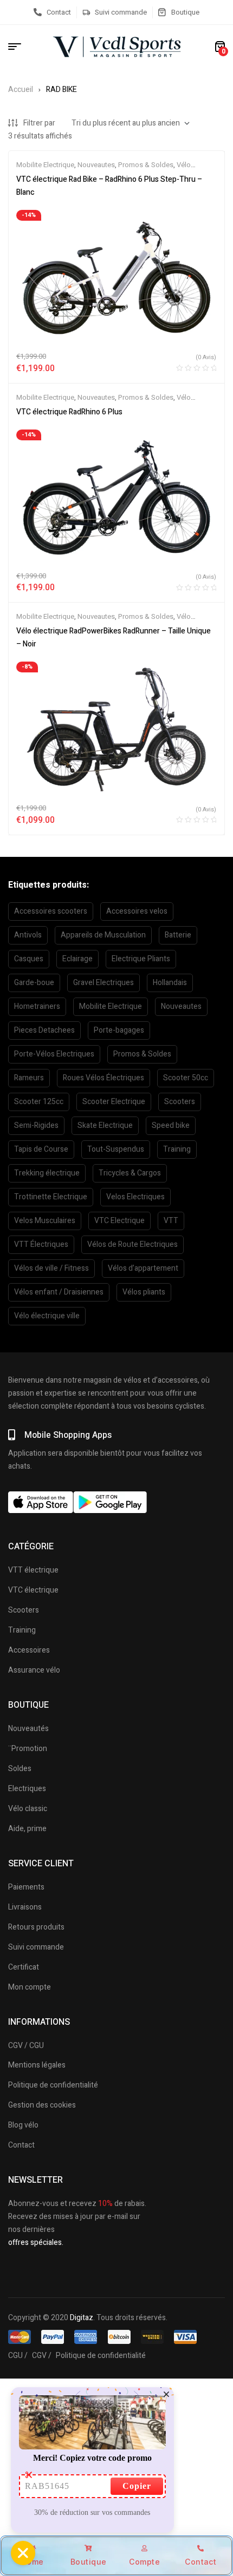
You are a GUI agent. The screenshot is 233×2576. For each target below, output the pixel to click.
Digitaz (82, 2318)
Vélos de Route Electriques (132, 1244)
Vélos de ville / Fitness (51, 1268)
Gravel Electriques (103, 983)
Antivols (28, 935)
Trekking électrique (47, 1173)
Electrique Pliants (141, 959)
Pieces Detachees (44, 1030)
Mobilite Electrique (45, 165)
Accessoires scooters (51, 911)
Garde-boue (34, 983)
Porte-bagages (119, 1030)
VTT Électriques (41, 1244)
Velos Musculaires (45, 1221)
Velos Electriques (135, 1197)
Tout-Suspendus (116, 1149)
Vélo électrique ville (47, 1316)
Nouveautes (96, 165)
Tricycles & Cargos (130, 1173)
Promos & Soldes (146, 165)
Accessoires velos (137, 911)
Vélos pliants (144, 1292)
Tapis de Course (41, 1149)
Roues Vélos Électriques (103, 1078)
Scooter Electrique (114, 1102)
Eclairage (77, 959)
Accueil (21, 90)
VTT (171, 1221)
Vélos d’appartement (143, 1268)
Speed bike (171, 1125)
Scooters (180, 1102)
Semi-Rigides (36, 1125)
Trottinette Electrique (51, 1197)
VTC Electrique (119, 1221)
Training (177, 1149)
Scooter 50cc (186, 1078)
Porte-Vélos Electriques (54, 1054)
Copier (137, 2486)
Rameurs (29, 1078)
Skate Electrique (105, 1125)
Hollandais (170, 983)
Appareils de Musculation (103, 935)
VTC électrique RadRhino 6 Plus (69, 412)
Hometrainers (37, 1006)
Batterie (178, 935)
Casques (29, 959)
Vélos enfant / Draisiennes (59, 1292)
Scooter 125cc (39, 1102)
